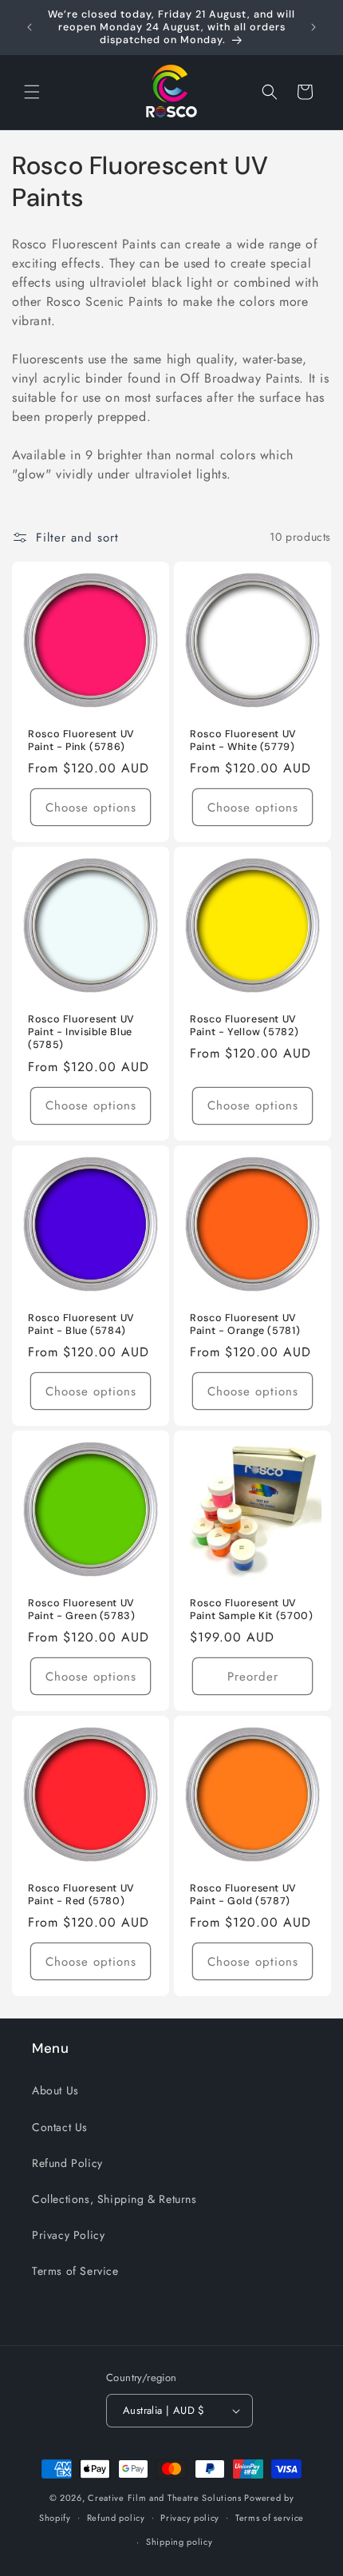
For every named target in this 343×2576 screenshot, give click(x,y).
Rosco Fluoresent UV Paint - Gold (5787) (243, 1895)
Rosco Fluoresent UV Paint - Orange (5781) (245, 1324)
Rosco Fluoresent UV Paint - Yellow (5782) (244, 1026)
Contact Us (60, 2127)
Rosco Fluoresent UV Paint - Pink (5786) (81, 740)
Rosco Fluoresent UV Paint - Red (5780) (81, 1895)
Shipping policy (179, 2542)
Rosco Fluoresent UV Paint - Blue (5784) (81, 1324)
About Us (55, 2090)
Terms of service (270, 2518)
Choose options (91, 807)
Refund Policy (67, 2163)
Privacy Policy (68, 2235)
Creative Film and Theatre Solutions (165, 2498)
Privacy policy (190, 2518)
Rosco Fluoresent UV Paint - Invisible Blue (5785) (81, 1032)
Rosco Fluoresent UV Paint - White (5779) (243, 740)
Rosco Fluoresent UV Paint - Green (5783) (82, 1610)
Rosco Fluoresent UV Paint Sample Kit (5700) (252, 1610)
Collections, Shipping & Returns (114, 2199)
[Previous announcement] (30, 27)
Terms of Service (75, 2271)
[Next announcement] (313, 27)
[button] (32, 92)
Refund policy (116, 2518)
